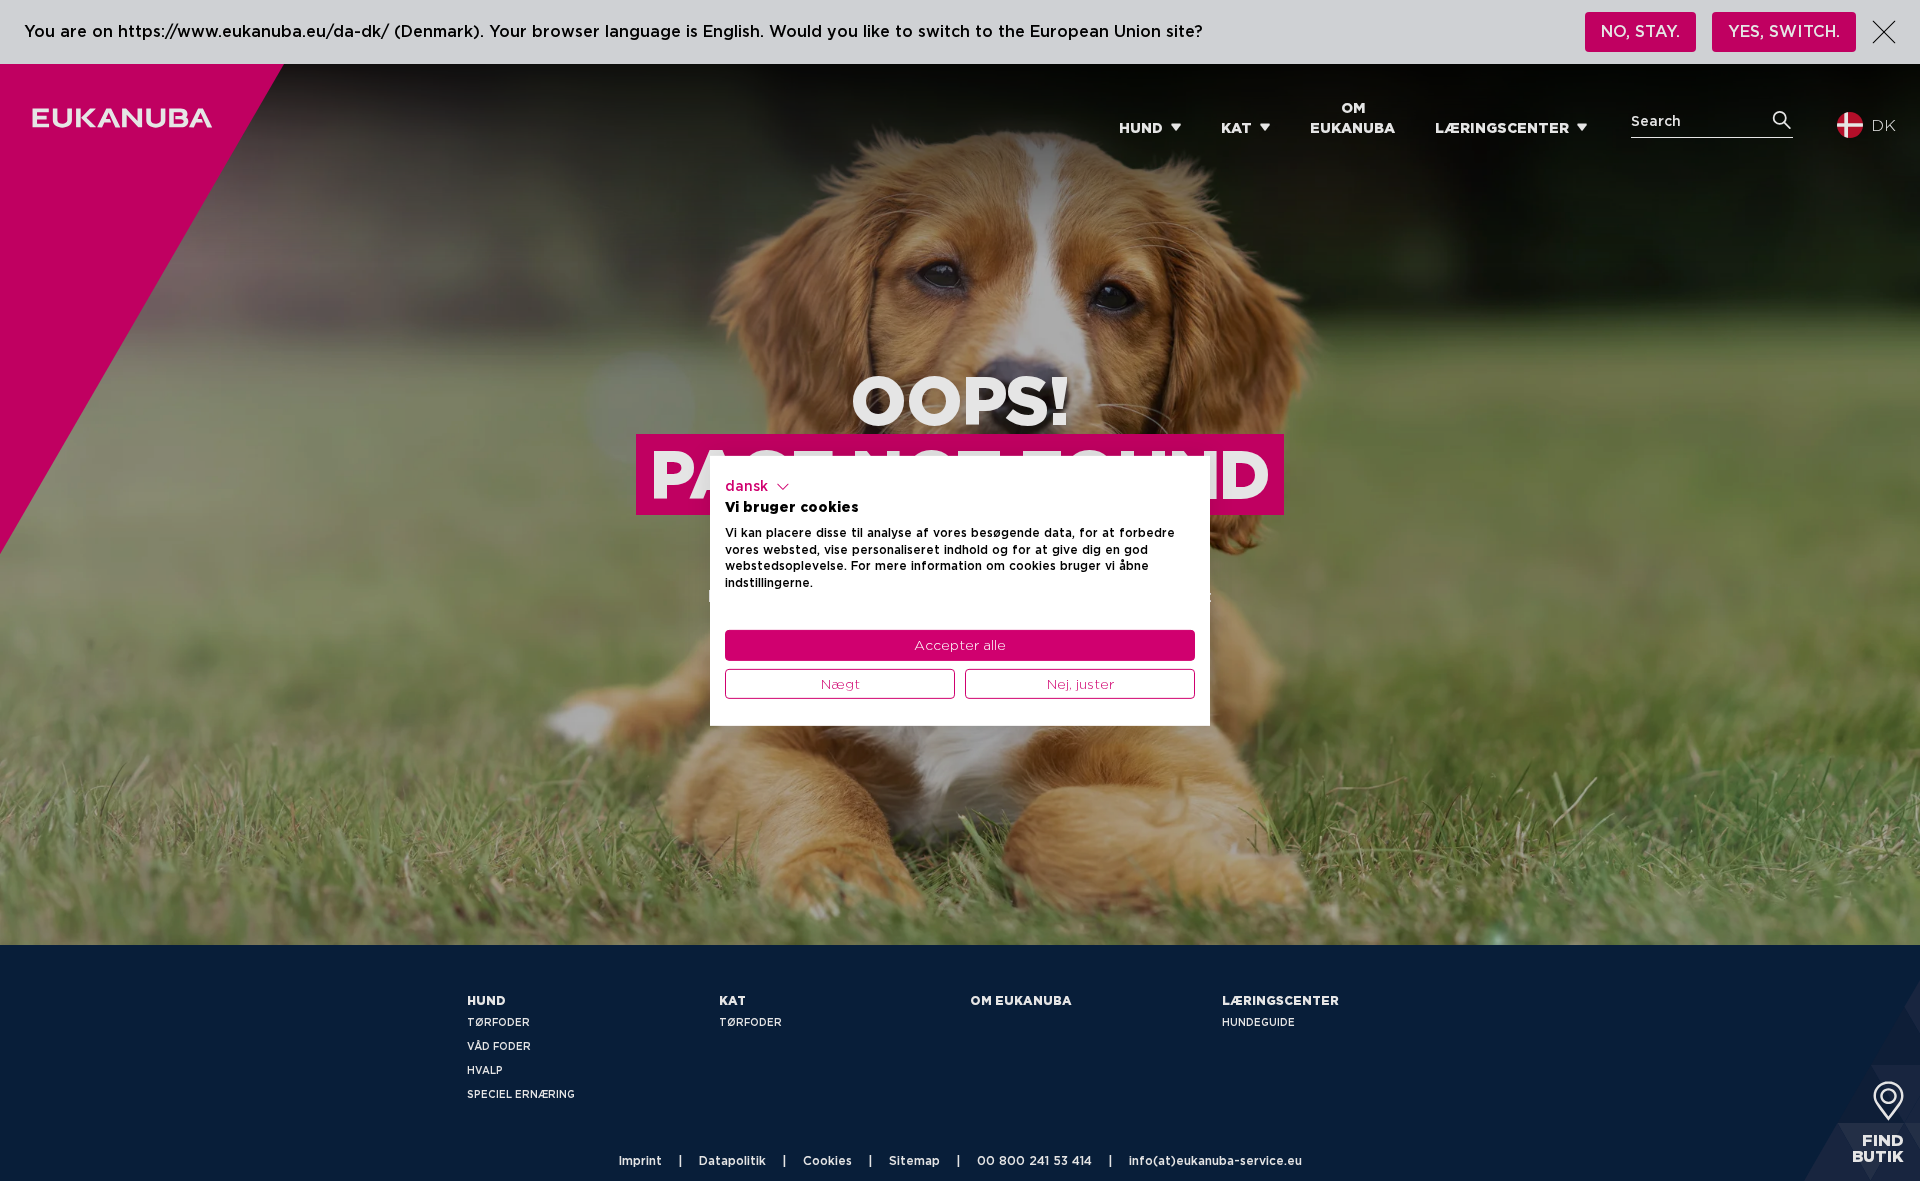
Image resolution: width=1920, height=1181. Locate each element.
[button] (757, 486)
